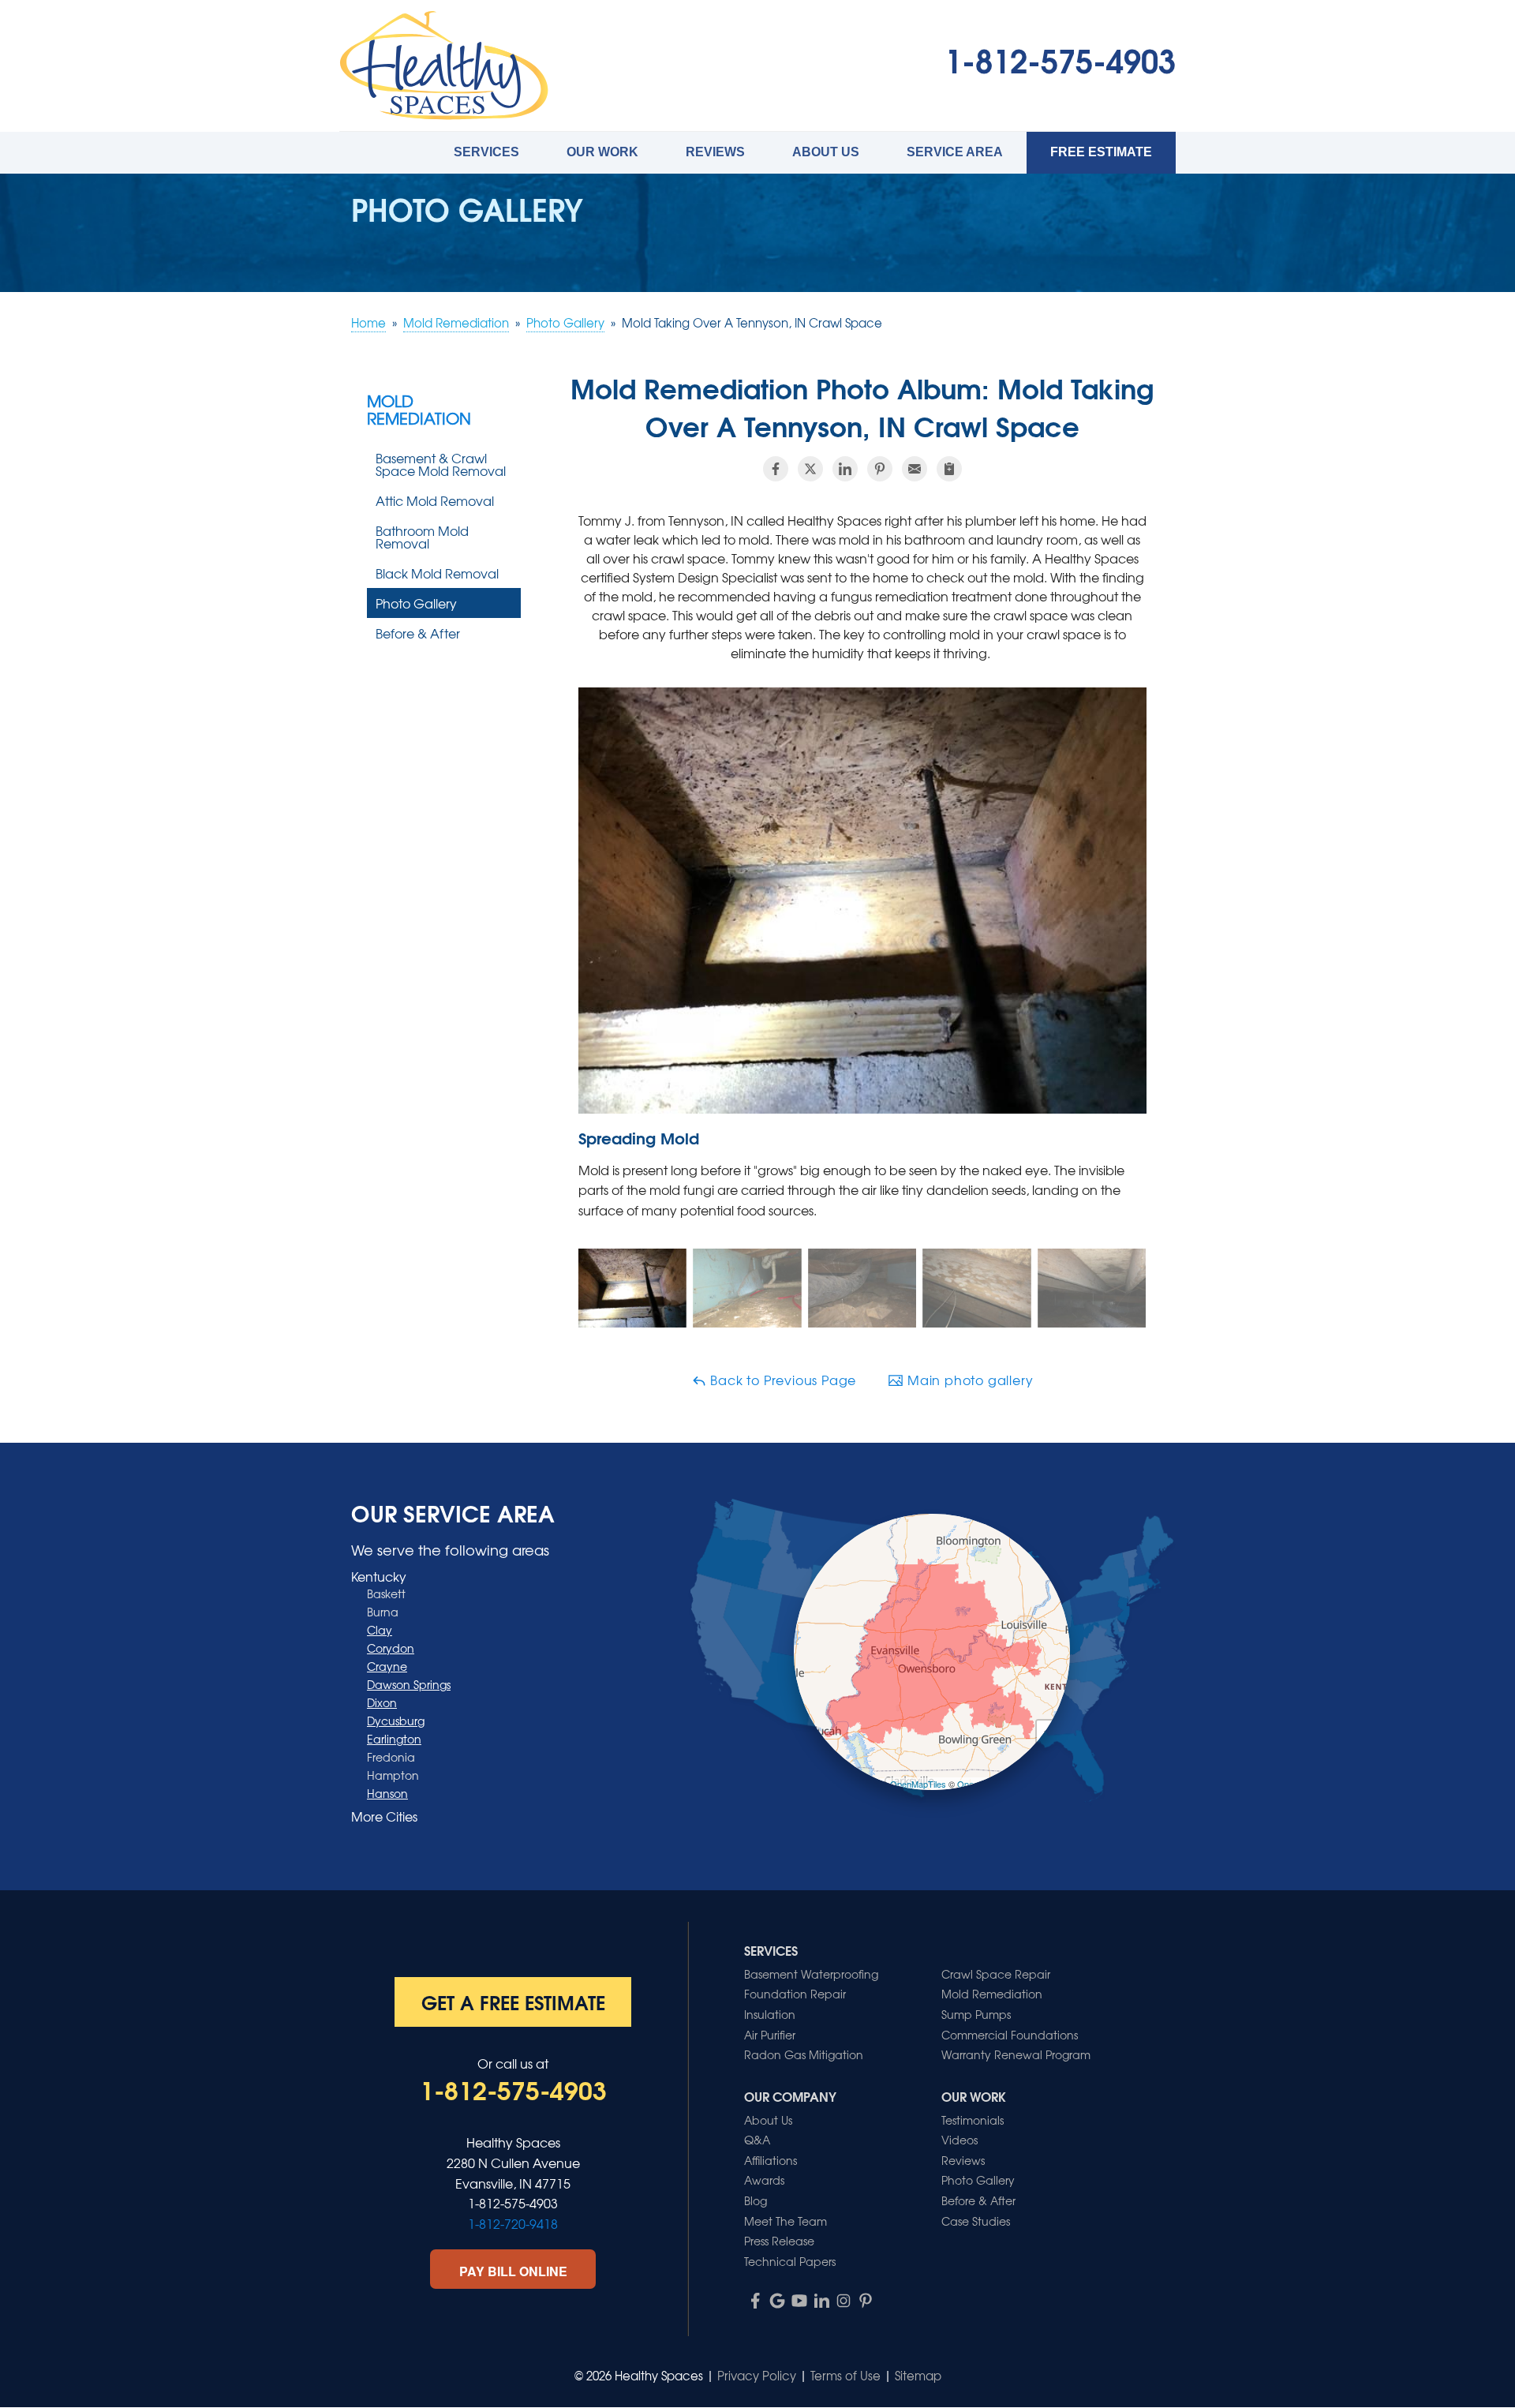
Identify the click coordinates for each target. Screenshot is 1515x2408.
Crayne (387, 1666)
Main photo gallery (968, 1380)
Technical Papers (790, 2261)
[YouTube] (799, 2301)
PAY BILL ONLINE (513, 2271)
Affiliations (771, 2160)
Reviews (715, 152)
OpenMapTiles (918, 1784)
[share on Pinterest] (880, 469)
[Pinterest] (866, 2301)
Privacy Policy (757, 2376)
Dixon (382, 1702)
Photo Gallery (416, 603)
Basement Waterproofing (811, 1974)
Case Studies (976, 2221)
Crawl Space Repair (996, 1974)
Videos (959, 2140)
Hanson (387, 1793)
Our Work (602, 152)
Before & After (418, 633)
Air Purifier (770, 2035)
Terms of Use (845, 2376)
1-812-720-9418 (513, 2223)
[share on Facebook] (776, 469)
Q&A (757, 2140)
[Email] (915, 469)
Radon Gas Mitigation (804, 2054)
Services (486, 152)
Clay (380, 1630)
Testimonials (973, 2120)
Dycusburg (396, 1721)
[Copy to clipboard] (949, 469)
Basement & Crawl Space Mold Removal (441, 464)
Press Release (779, 2241)
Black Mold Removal (437, 573)
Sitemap (918, 2376)
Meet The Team (786, 2221)
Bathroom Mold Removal (422, 537)
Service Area (955, 152)
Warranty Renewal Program (1016, 2054)
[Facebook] (755, 2301)
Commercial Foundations (1010, 2035)
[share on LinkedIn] (845, 469)
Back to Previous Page (782, 1380)
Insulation (770, 2014)
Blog (756, 2200)
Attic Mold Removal (435, 500)
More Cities (384, 1816)
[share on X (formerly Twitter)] (810, 469)
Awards (764, 2180)
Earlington (394, 1739)
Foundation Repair (795, 1994)
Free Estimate (1101, 152)
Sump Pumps (976, 2014)
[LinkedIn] (821, 2301)
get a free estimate (513, 2002)
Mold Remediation (419, 410)
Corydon (391, 1648)
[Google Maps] (777, 2301)
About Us (826, 152)
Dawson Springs (409, 1684)
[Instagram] (844, 2301)
